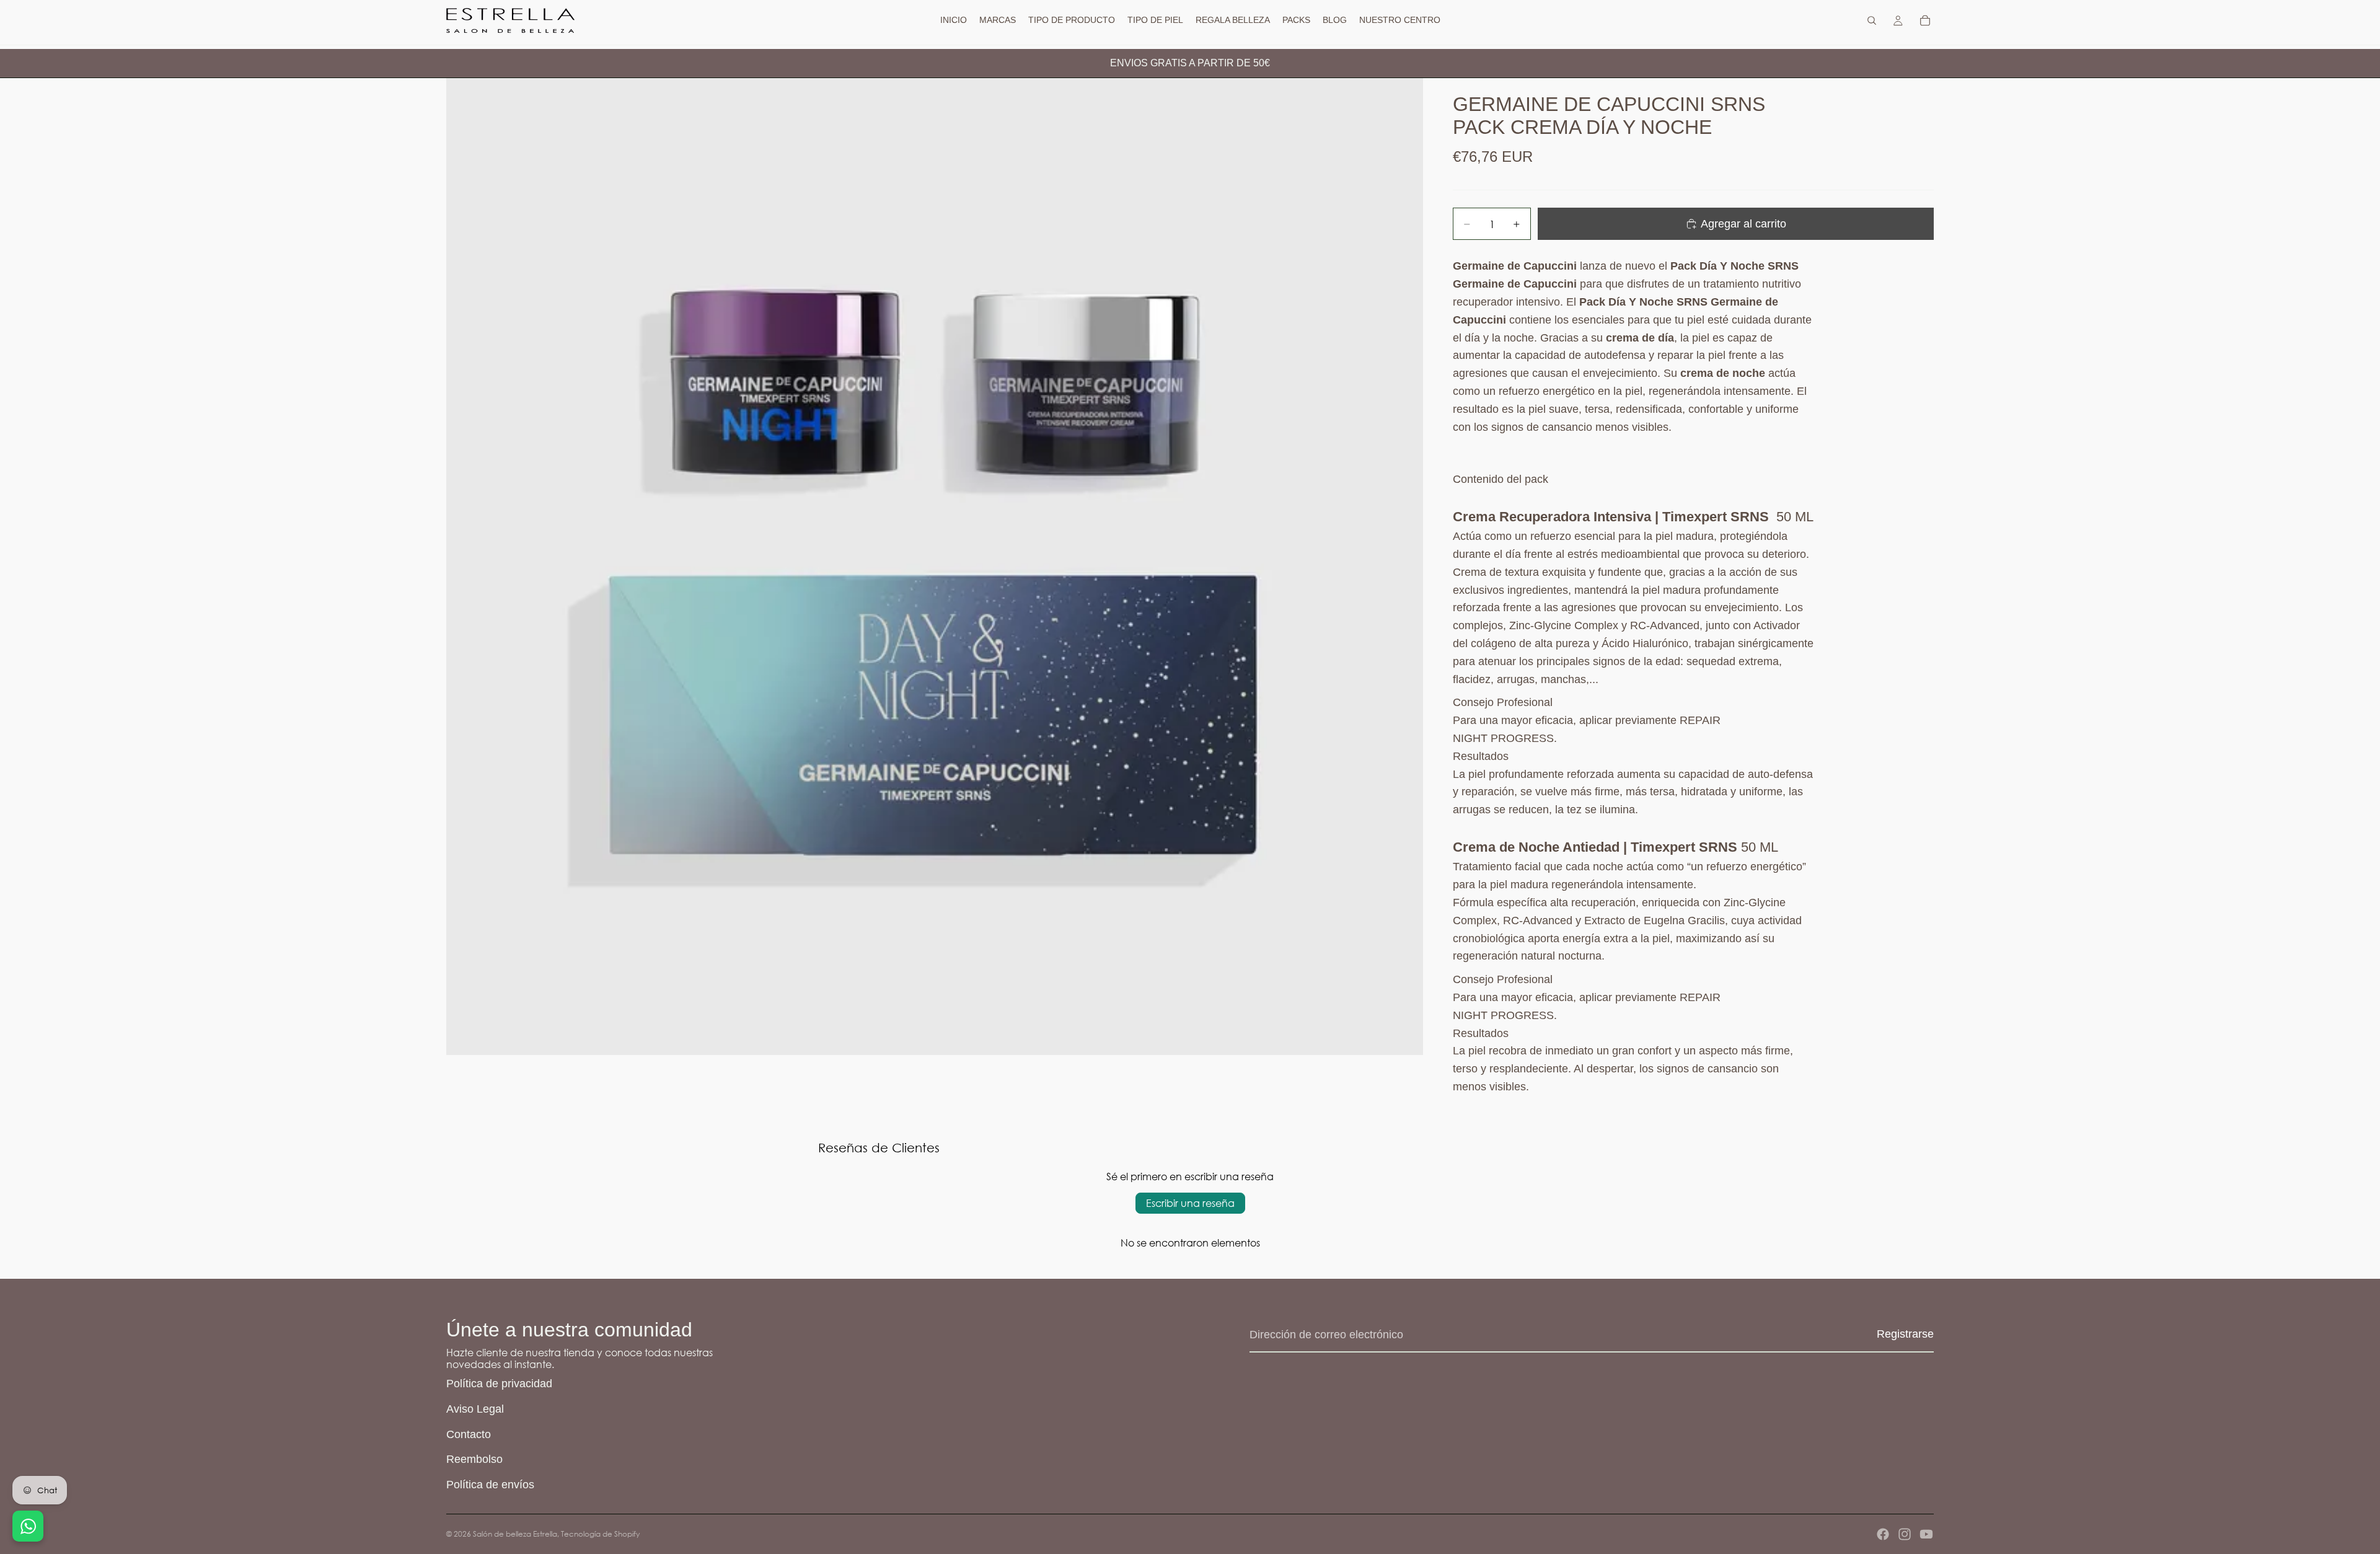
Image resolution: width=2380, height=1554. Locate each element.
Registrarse (1905, 1334)
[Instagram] (1905, 1534)
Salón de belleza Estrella (515, 1534)
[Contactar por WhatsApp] (28, 1526)
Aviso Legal (475, 1409)
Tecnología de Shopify (600, 1534)
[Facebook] (1883, 1534)
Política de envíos (490, 1485)
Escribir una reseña (1190, 1203)
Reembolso (474, 1459)
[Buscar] (1872, 20)
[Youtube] (1926, 1534)
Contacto (469, 1434)
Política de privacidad (499, 1384)
